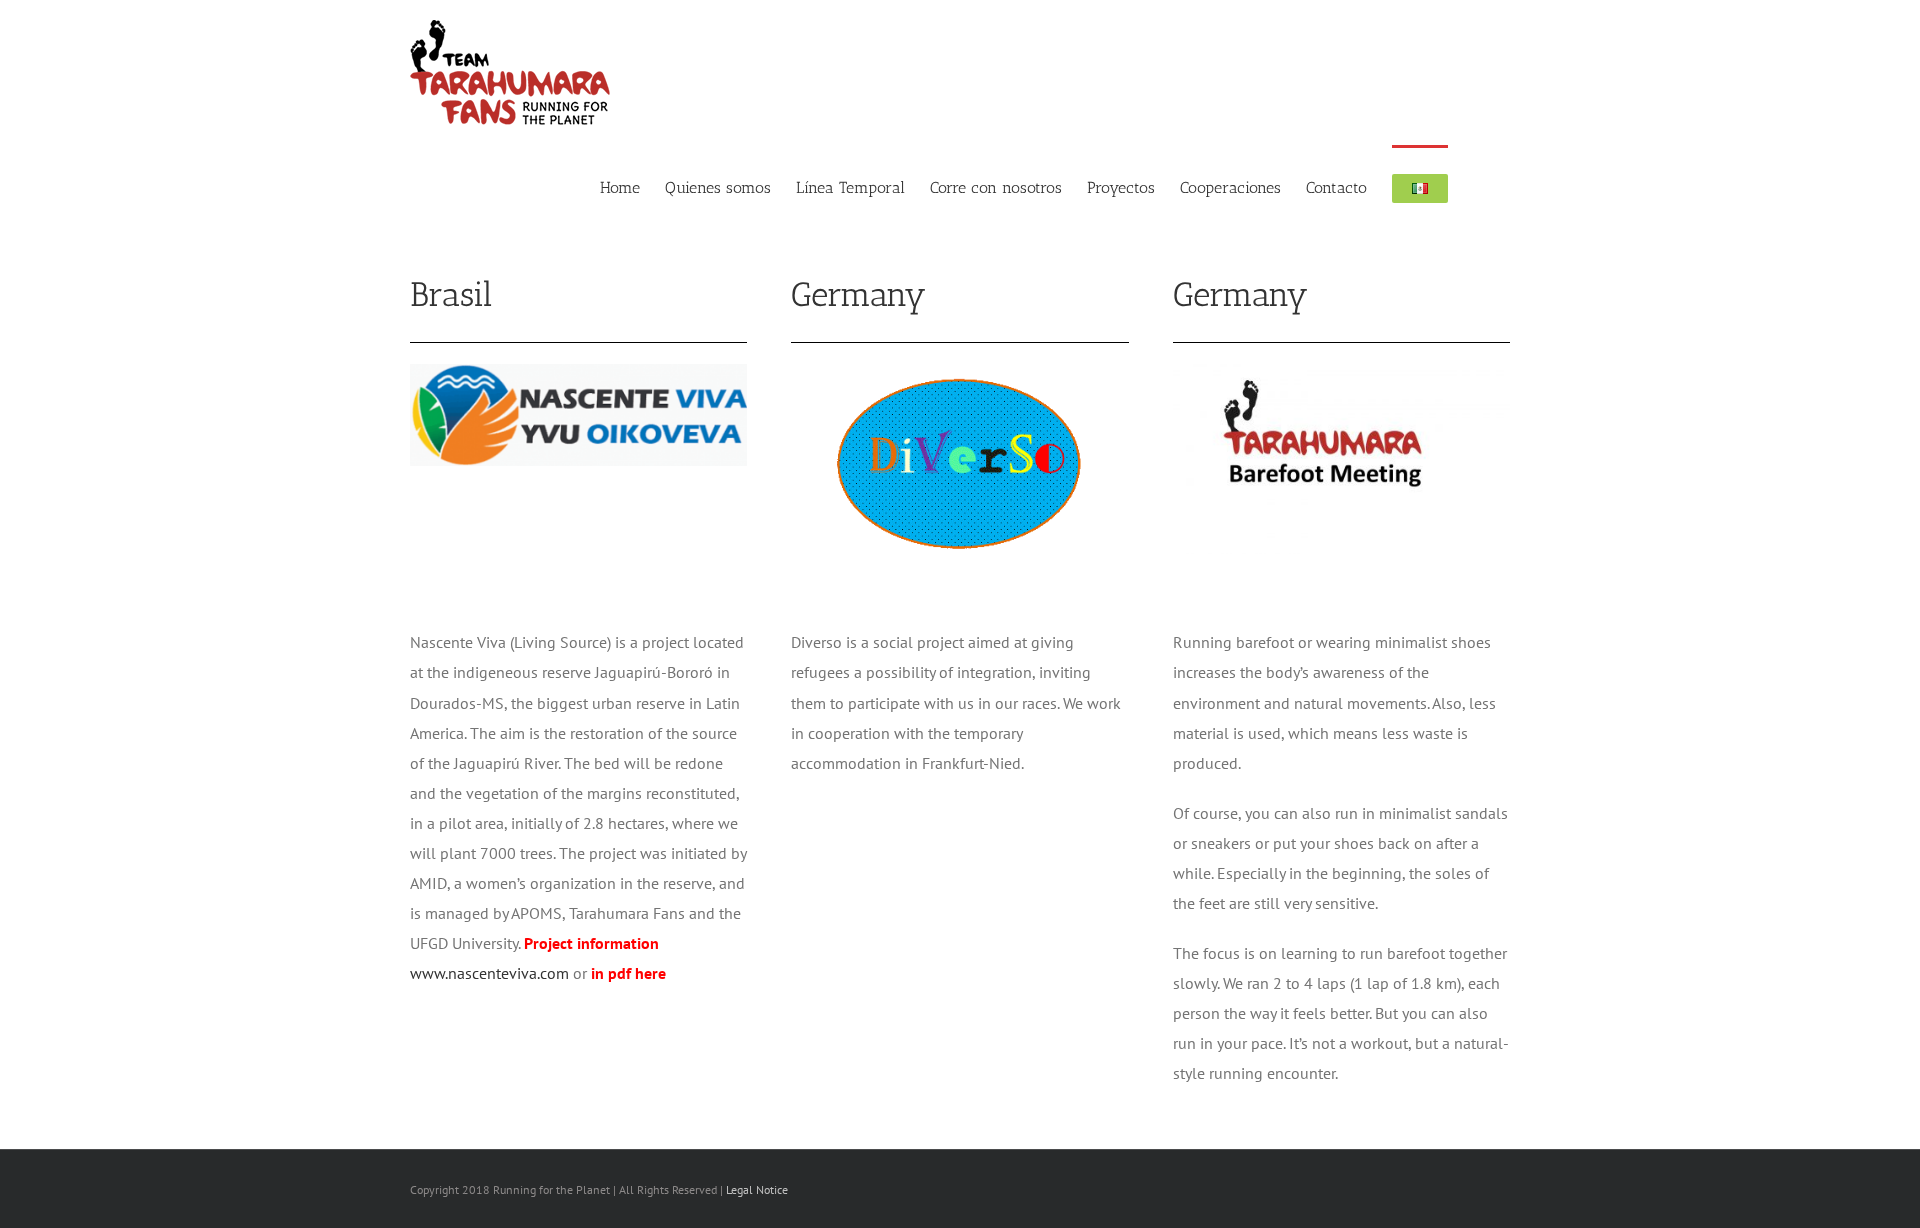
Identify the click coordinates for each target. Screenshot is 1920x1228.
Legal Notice (757, 1189)
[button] (1479, 186)
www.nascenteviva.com (489, 973)
